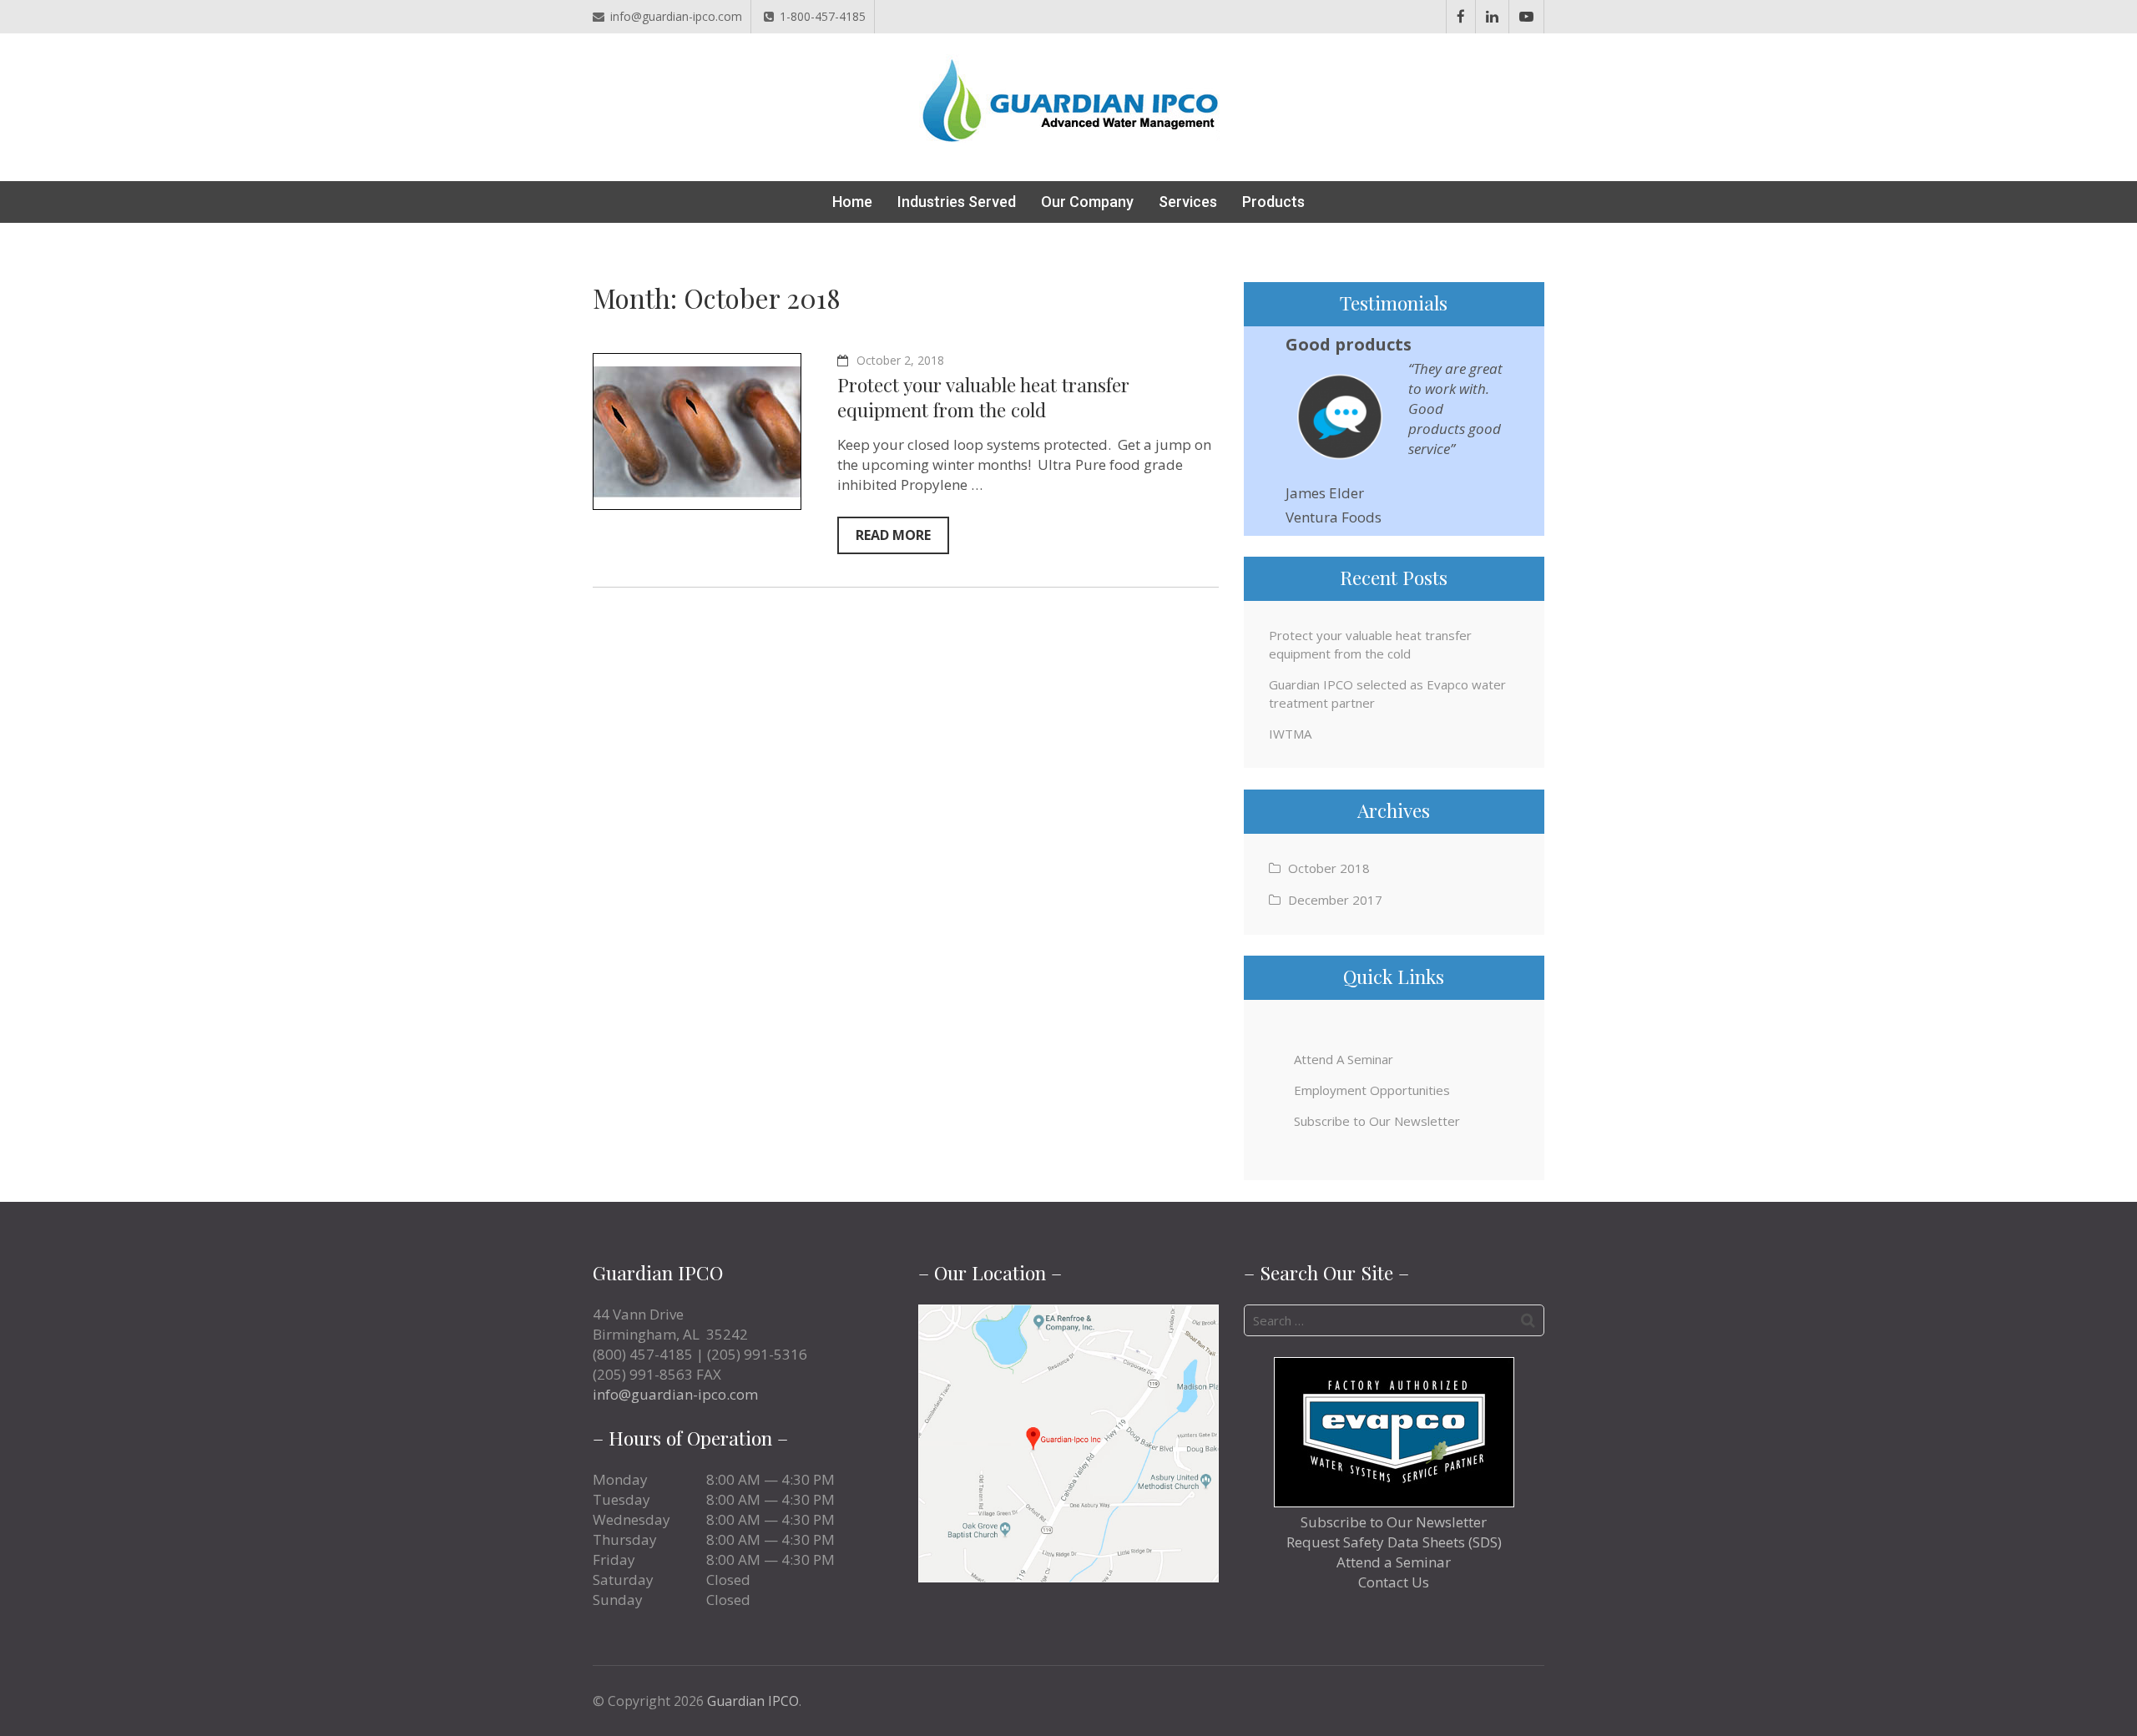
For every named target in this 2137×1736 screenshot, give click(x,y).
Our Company (1087, 202)
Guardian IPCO (753, 1701)
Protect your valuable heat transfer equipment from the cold (983, 397)
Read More (893, 535)
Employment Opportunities (1372, 1090)
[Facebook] (1461, 17)
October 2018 (1329, 868)
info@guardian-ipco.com (676, 16)
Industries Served (957, 202)
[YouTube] (1526, 17)
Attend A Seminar (1344, 1059)
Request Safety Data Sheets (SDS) (1394, 1542)
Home (852, 202)
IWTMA (1290, 734)
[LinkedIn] (1492, 17)
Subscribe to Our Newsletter (1377, 1121)
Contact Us (1394, 1582)
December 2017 (1335, 900)
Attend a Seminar (1394, 1562)
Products (1273, 202)
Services (1188, 202)
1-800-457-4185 (823, 16)
